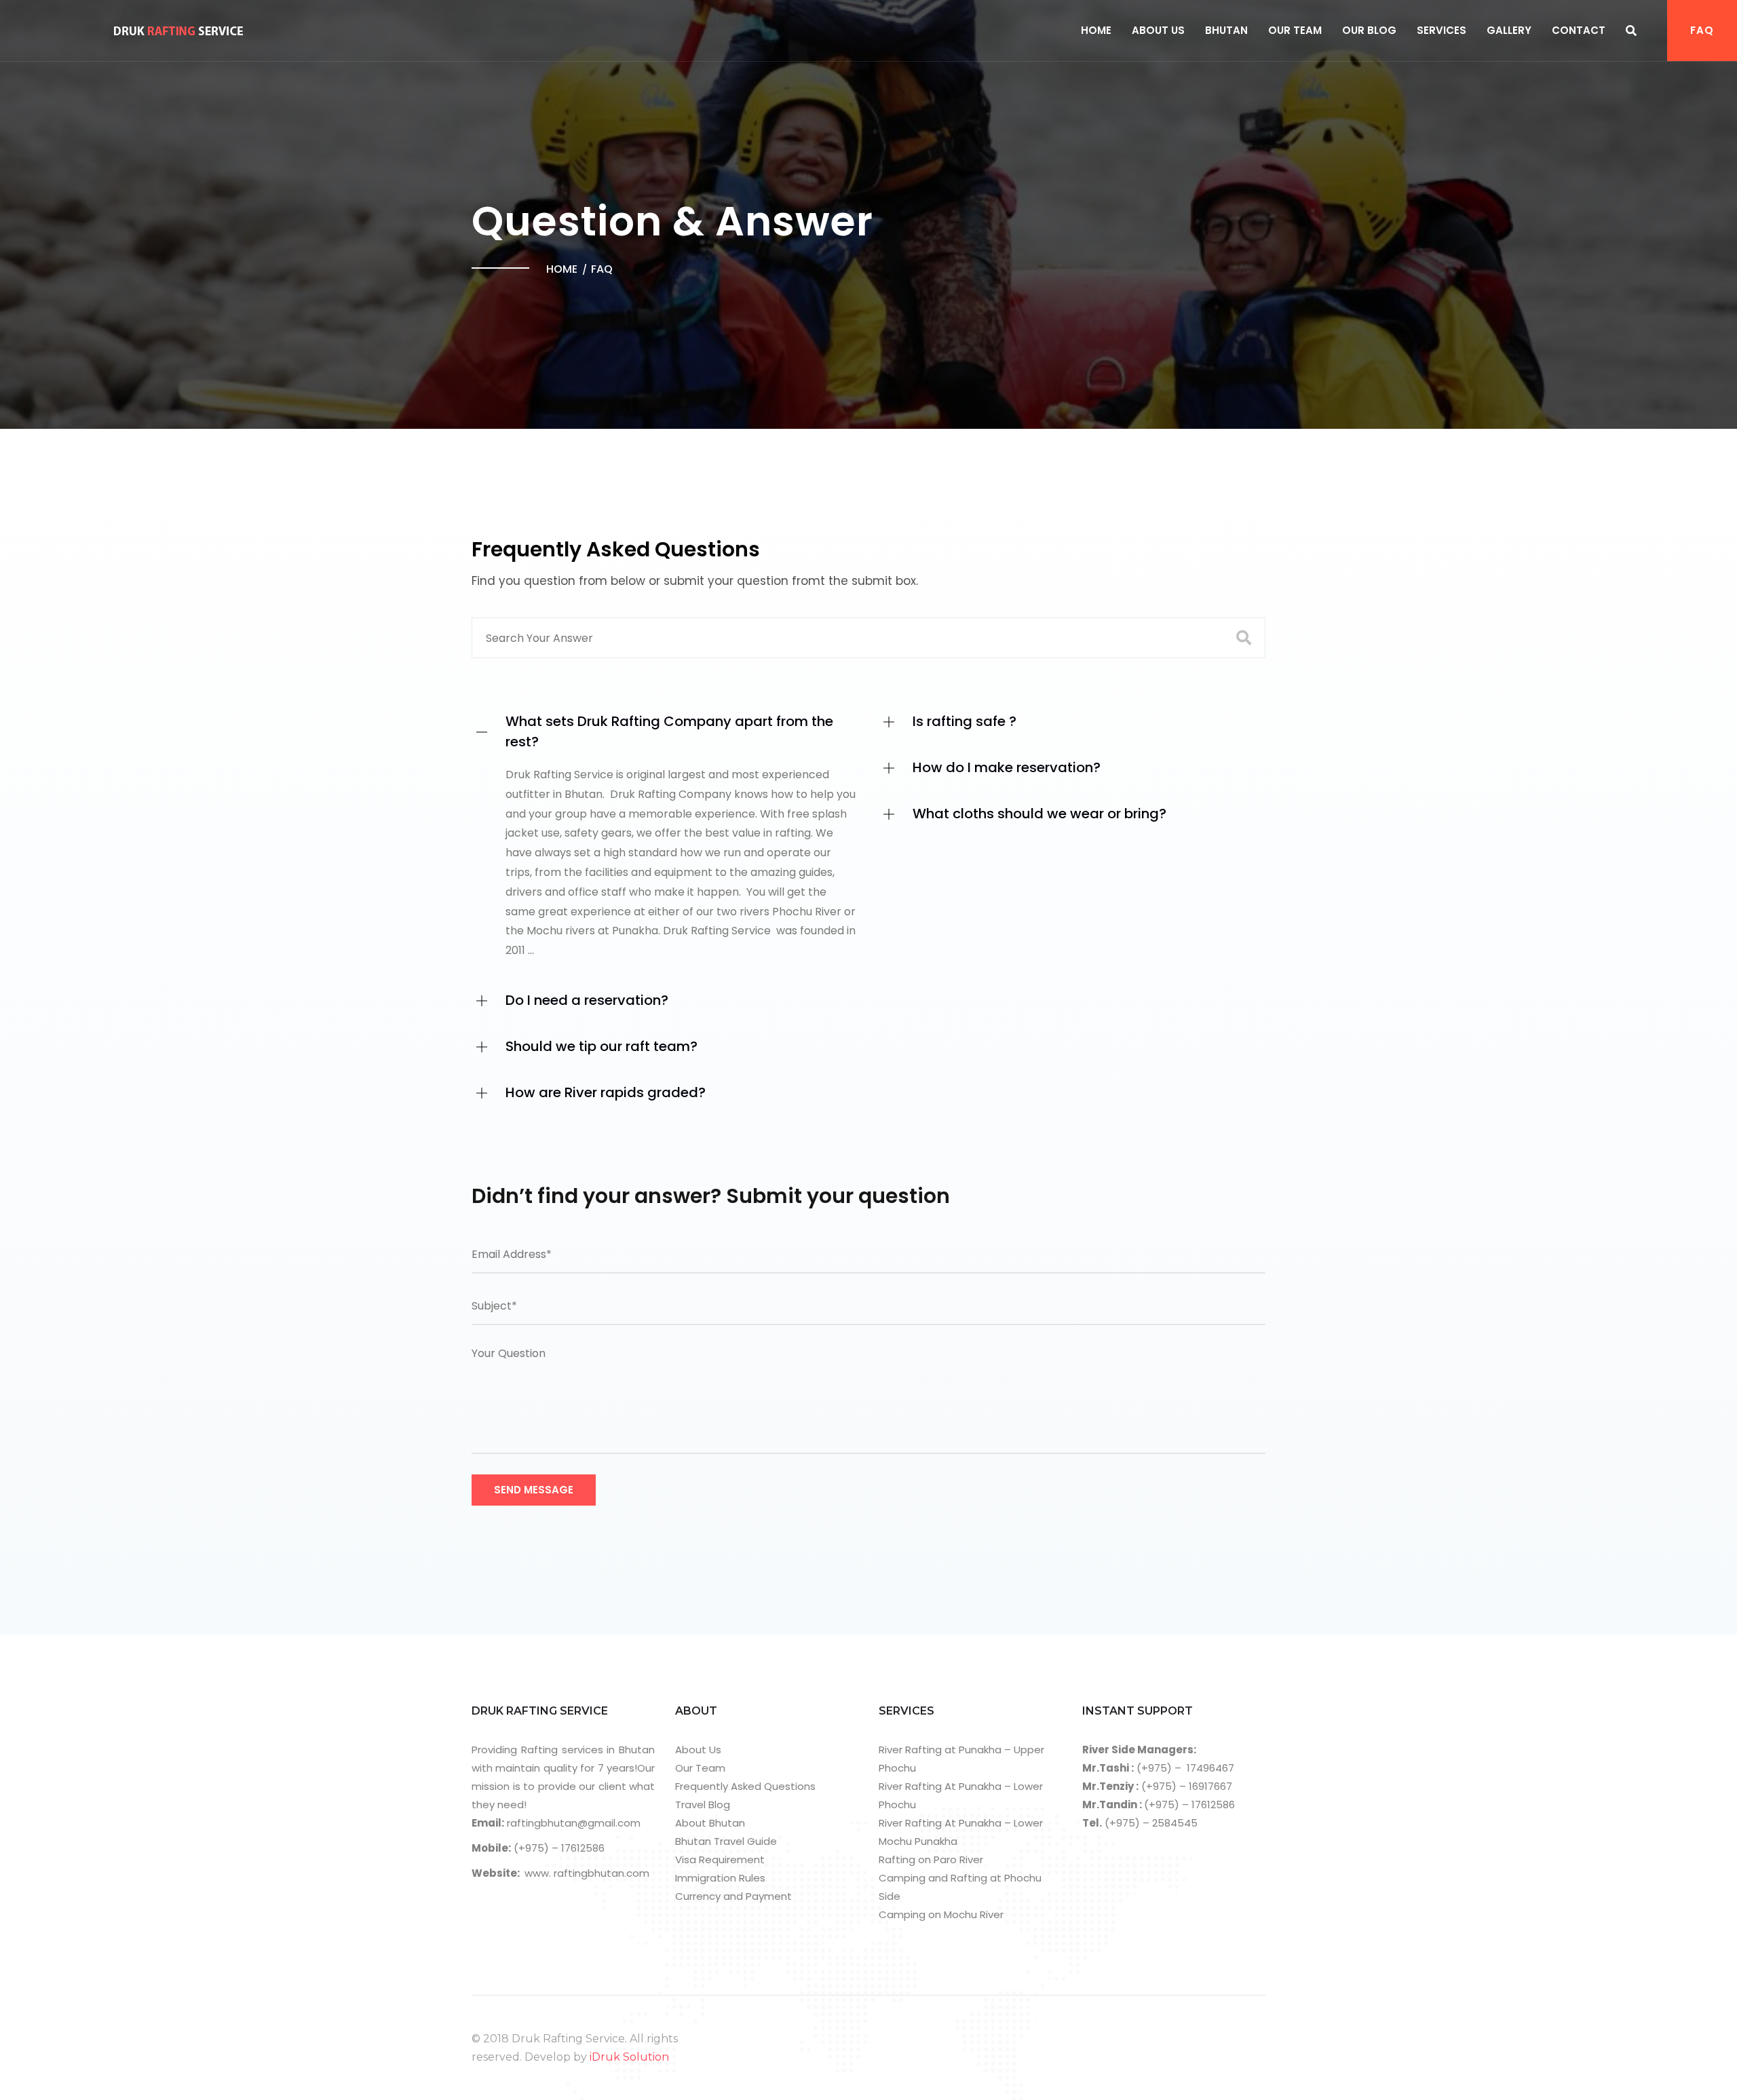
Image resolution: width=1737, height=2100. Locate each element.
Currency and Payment (733, 1896)
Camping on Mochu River (941, 1914)
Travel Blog (703, 1805)
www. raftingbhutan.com (587, 1873)
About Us (1158, 30)
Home (1096, 30)
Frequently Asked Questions (745, 1786)
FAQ (1702, 30)
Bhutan (1226, 30)
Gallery (1509, 30)
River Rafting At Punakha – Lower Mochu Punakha (961, 1832)
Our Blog (1369, 30)
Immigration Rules (720, 1878)
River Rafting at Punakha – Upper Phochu (961, 1759)
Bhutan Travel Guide (726, 1841)
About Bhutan (710, 1823)
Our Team (1295, 30)
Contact (1579, 30)
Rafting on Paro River (931, 1859)
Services (1442, 30)
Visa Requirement (720, 1859)
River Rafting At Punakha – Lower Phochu (961, 1795)
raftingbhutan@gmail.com (572, 1823)
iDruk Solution (629, 2057)
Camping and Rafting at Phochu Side (960, 1887)
